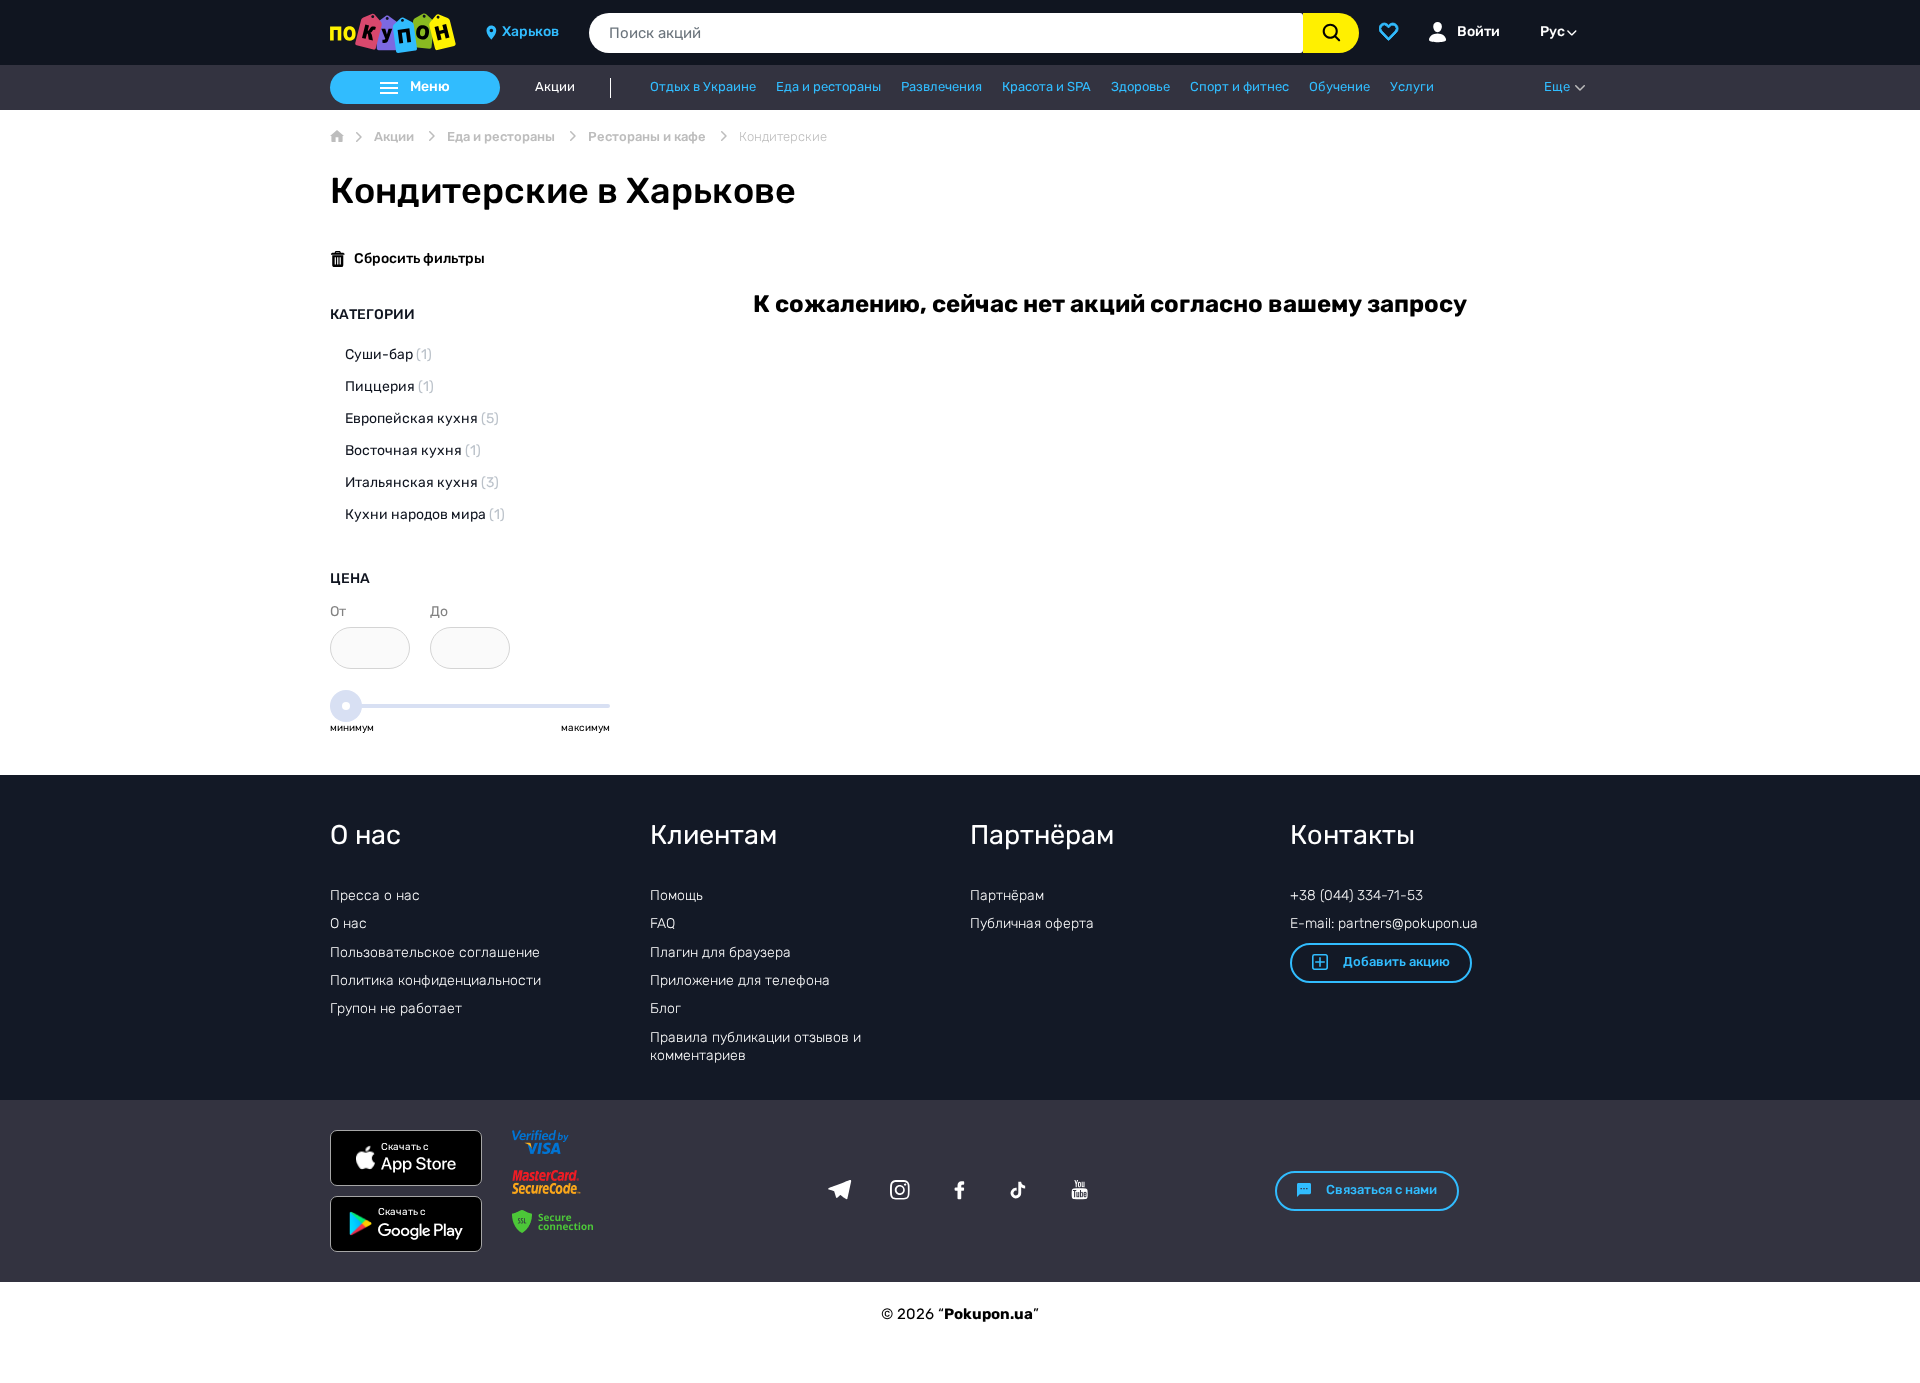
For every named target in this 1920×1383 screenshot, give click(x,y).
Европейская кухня (422, 418)
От (338, 611)
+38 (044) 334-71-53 (1356, 895)
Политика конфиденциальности (435, 980)
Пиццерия (389, 386)
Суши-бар (388, 354)
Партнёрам (1007, 895)
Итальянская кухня (422, 482)
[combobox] (946, 33)
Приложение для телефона (740, 980)
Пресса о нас (375, 895)
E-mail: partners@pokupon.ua (1384, 923)
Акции (555, 87)
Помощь (676, 895)
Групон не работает (396, 1008)
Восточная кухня (413, 450)
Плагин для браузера (720, 952)
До (439, 611)
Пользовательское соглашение (435, 952)
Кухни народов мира (425, 514)
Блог (665, 1008)
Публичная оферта (1032, 923)
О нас (348, 923)
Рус (1552, 31)
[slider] (346, 706)
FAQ (662, 923)
